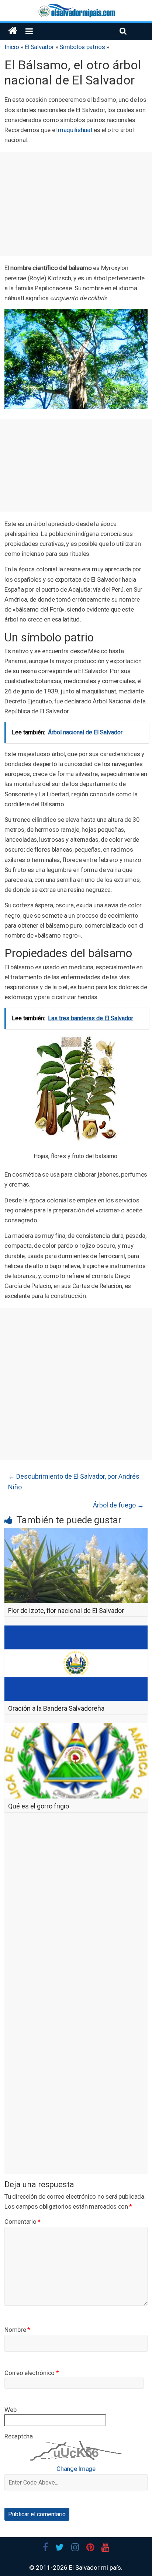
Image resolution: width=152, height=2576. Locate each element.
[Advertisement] (76, 204)
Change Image (76, 2469)
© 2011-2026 (49, 2568)
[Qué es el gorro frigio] (76, 1728)
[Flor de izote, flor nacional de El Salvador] (76, 1532)
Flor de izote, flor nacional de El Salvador (66, 1611)
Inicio (12, 47)
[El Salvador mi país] (13, 31)
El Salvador (39, 47)
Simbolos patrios (82, 47)
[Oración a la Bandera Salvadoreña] (76, 1630)
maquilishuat (75, 130)
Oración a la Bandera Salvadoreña (56, 1708)
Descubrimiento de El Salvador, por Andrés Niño (74, 1482)
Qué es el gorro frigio (39, 1806)
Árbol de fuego (118, 1505)
